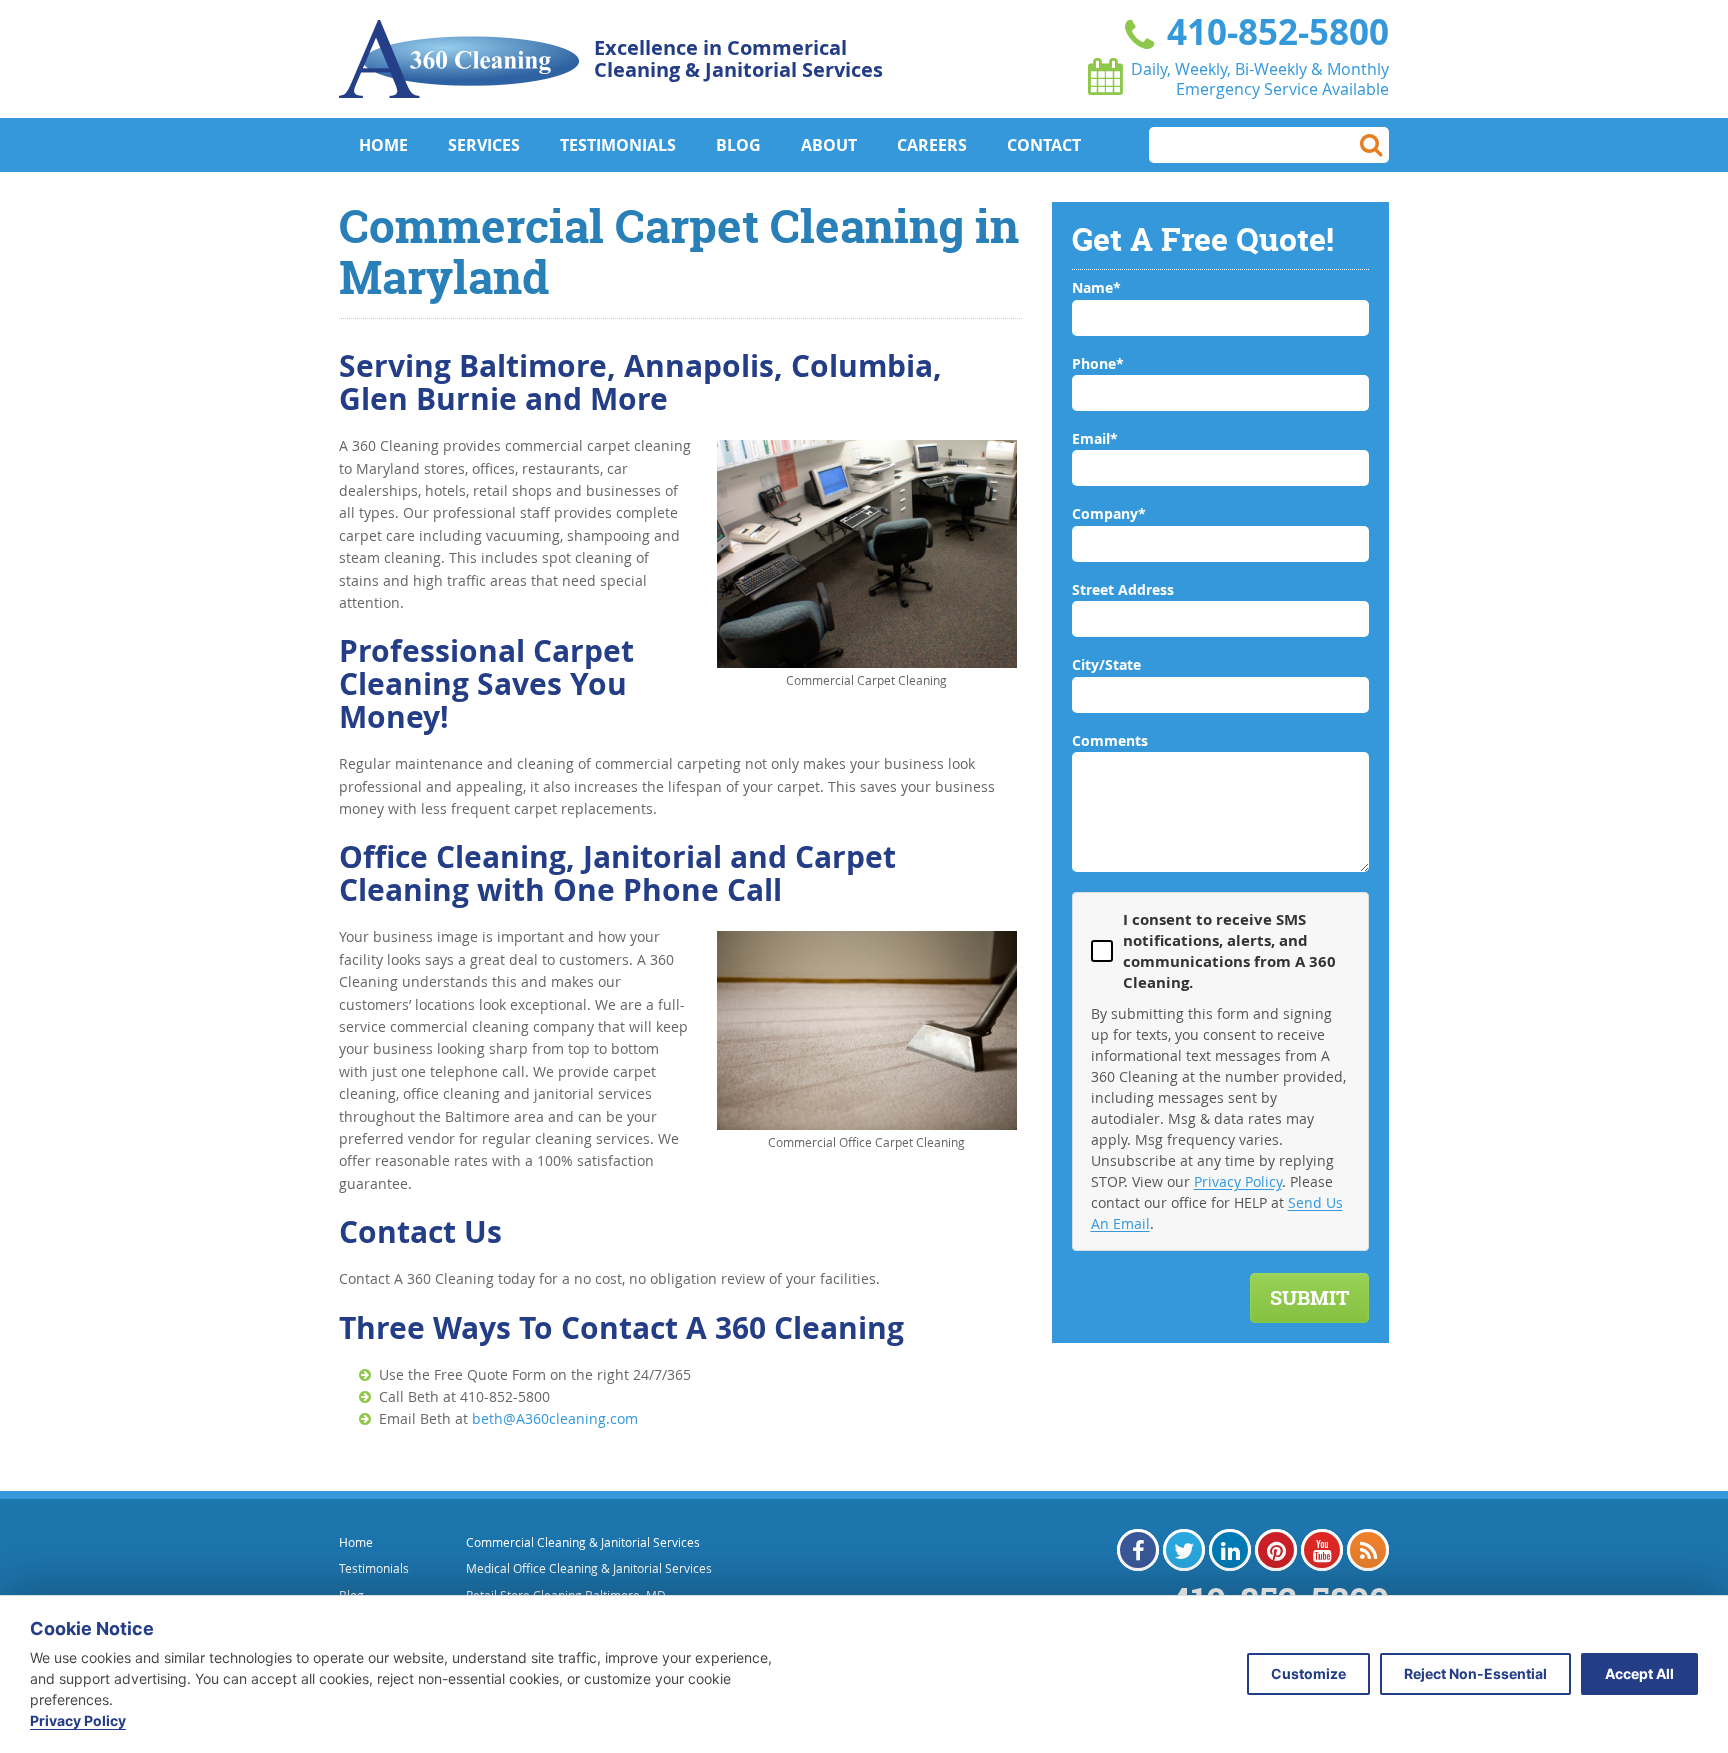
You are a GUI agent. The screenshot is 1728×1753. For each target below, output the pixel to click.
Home (383, 145)
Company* (1109, 513)
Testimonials (618, 145)
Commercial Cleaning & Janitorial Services (583, 1542)
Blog (738, 145)
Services (484, 145)
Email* (1095, 438)
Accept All (1639, 1673)
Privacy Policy (1238, 1181)
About (829, 145)
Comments (1110, 740)
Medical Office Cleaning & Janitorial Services (589, 1568)
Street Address (1123, 589)
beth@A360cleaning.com (555, 1418)
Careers (932, 145)
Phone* (1098, 363)
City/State (1106, 664)
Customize (1308, 1673)
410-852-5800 (1273, 32)
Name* (1096, 287)
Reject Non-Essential (1475, 1673)
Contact (1044, 145)
